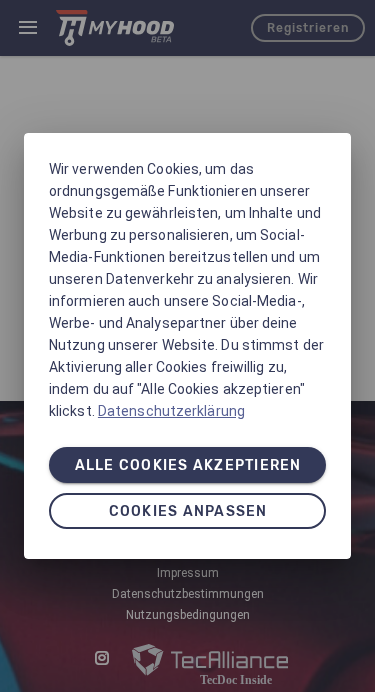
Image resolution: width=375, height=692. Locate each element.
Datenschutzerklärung (171, 411)
